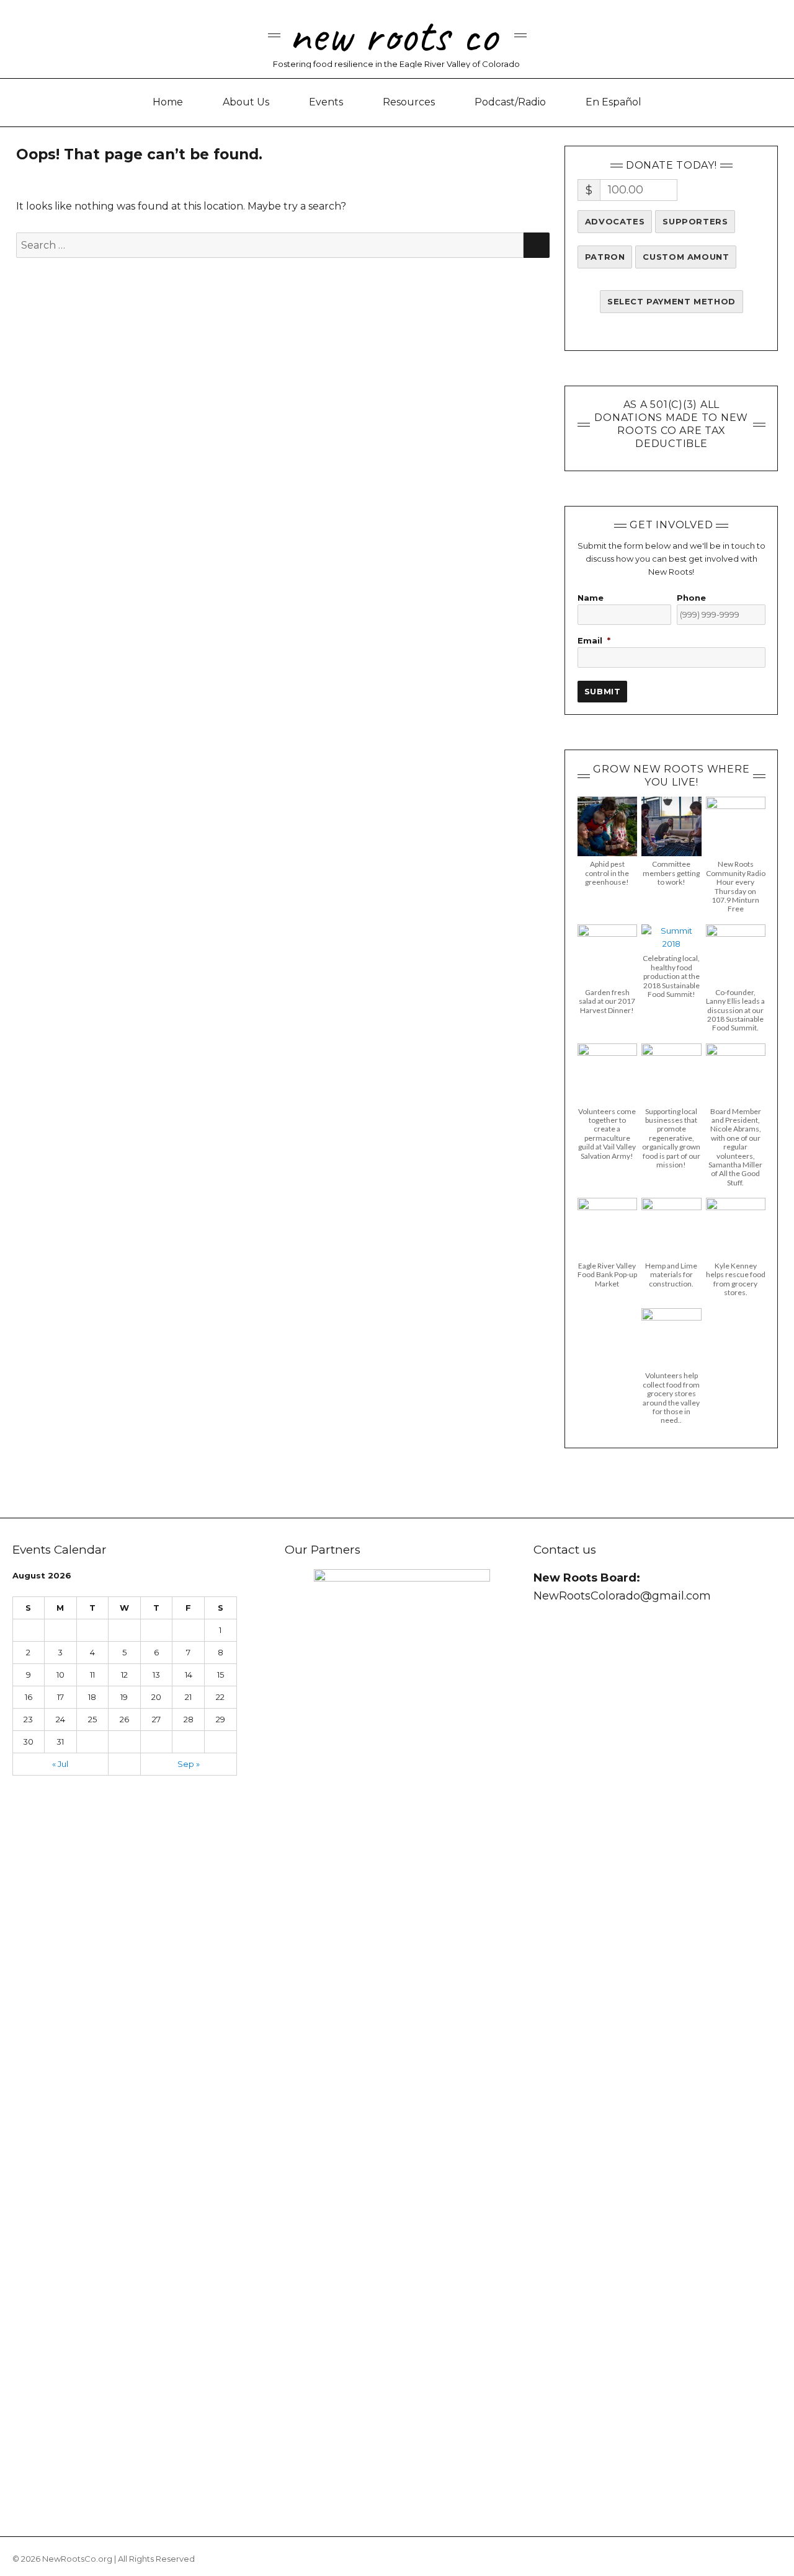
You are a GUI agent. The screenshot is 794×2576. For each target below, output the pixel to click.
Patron (605, 257)
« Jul (60, 1764)
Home (168, 102)
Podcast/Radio (510, 102)
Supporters (695, 221)
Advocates (615, 221)
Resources (409, 102)
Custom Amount (686, 257)
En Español (613, 102)
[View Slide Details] (402, 2033)
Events (326, 102)
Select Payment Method (671, 301)
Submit (603, 691)
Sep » (189, 1764)
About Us (246, 102)
